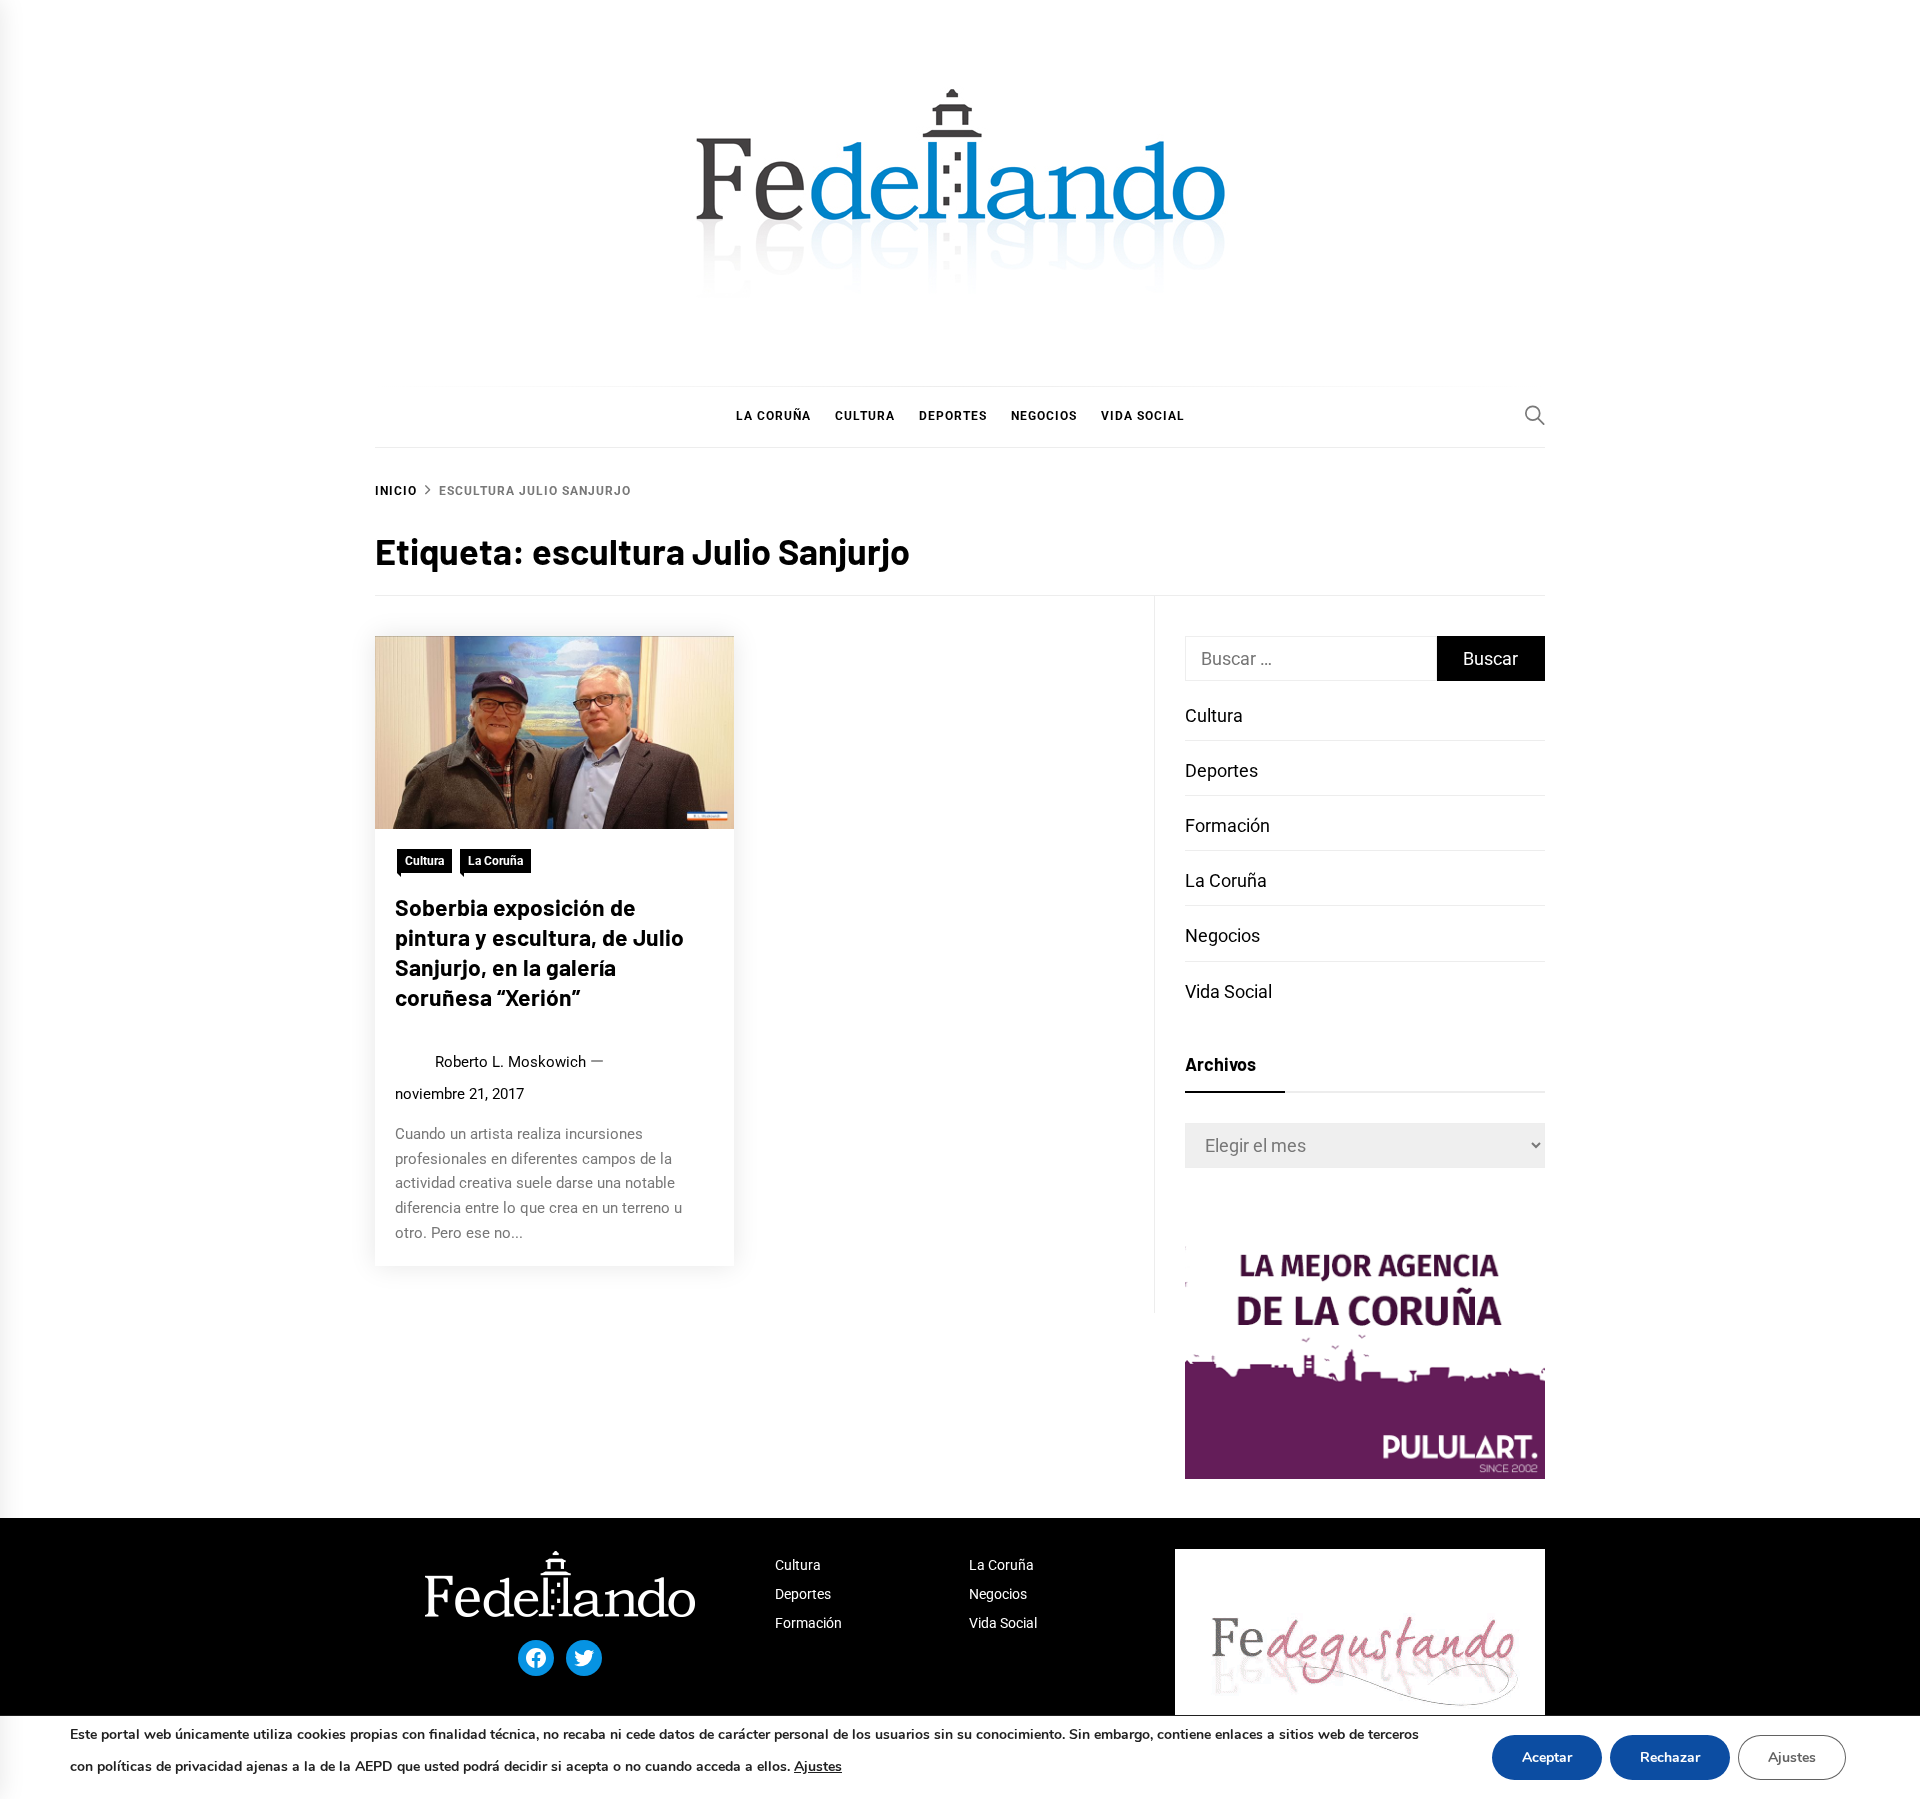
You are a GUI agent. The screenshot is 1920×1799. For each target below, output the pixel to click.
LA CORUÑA (773, 416)
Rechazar (1670, 1757)
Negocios (1222, 935)
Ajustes (818, 1766)
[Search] (1535, 415)
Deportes (1221, 770)
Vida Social (1228, 991)
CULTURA (865, 416)
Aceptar (1547, 1757)
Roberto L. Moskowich (510, 1062)
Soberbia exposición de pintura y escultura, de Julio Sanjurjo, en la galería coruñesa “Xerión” (539, 951)
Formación (1227, 825)
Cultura (424, 861)
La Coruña (495, 861)
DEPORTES (953, 416)
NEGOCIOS (1044, 416)
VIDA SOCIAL (1143, 416)
